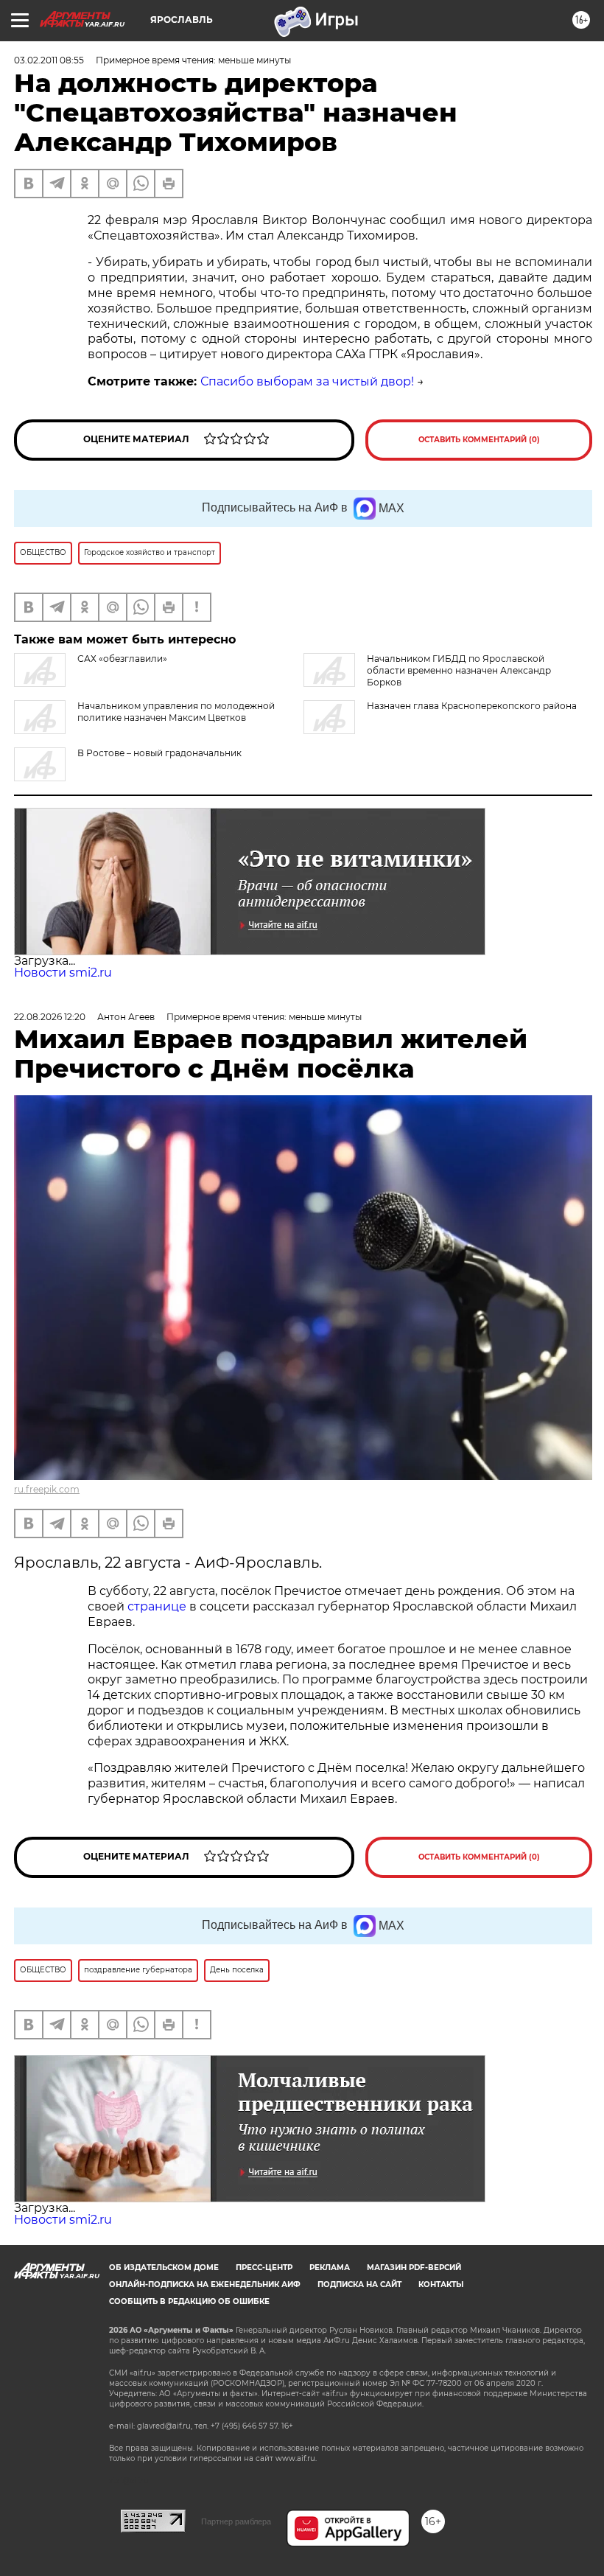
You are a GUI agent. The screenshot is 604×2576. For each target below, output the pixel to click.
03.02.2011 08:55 (49, 60)
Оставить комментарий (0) (479, 440)
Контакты (441, 2284)
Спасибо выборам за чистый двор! (307, 381)
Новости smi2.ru (63, 973)
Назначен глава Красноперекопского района (472, 706)
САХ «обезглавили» (122, 659)
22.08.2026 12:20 (50, 1017)
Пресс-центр (264, 2268)
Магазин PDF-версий (414, 2268)
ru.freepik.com (47, 1489)
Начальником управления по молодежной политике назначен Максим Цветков (176, 712)
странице (157, 1606)
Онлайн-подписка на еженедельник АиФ (205, 2284)
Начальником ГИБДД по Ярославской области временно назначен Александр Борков (459, 670)
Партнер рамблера (236, 2521)
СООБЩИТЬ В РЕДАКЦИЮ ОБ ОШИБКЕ (189, 2301)
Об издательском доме (164, 2268)
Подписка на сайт (359, 2284)
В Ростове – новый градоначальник (159, 753)
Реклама (330, 2268)
